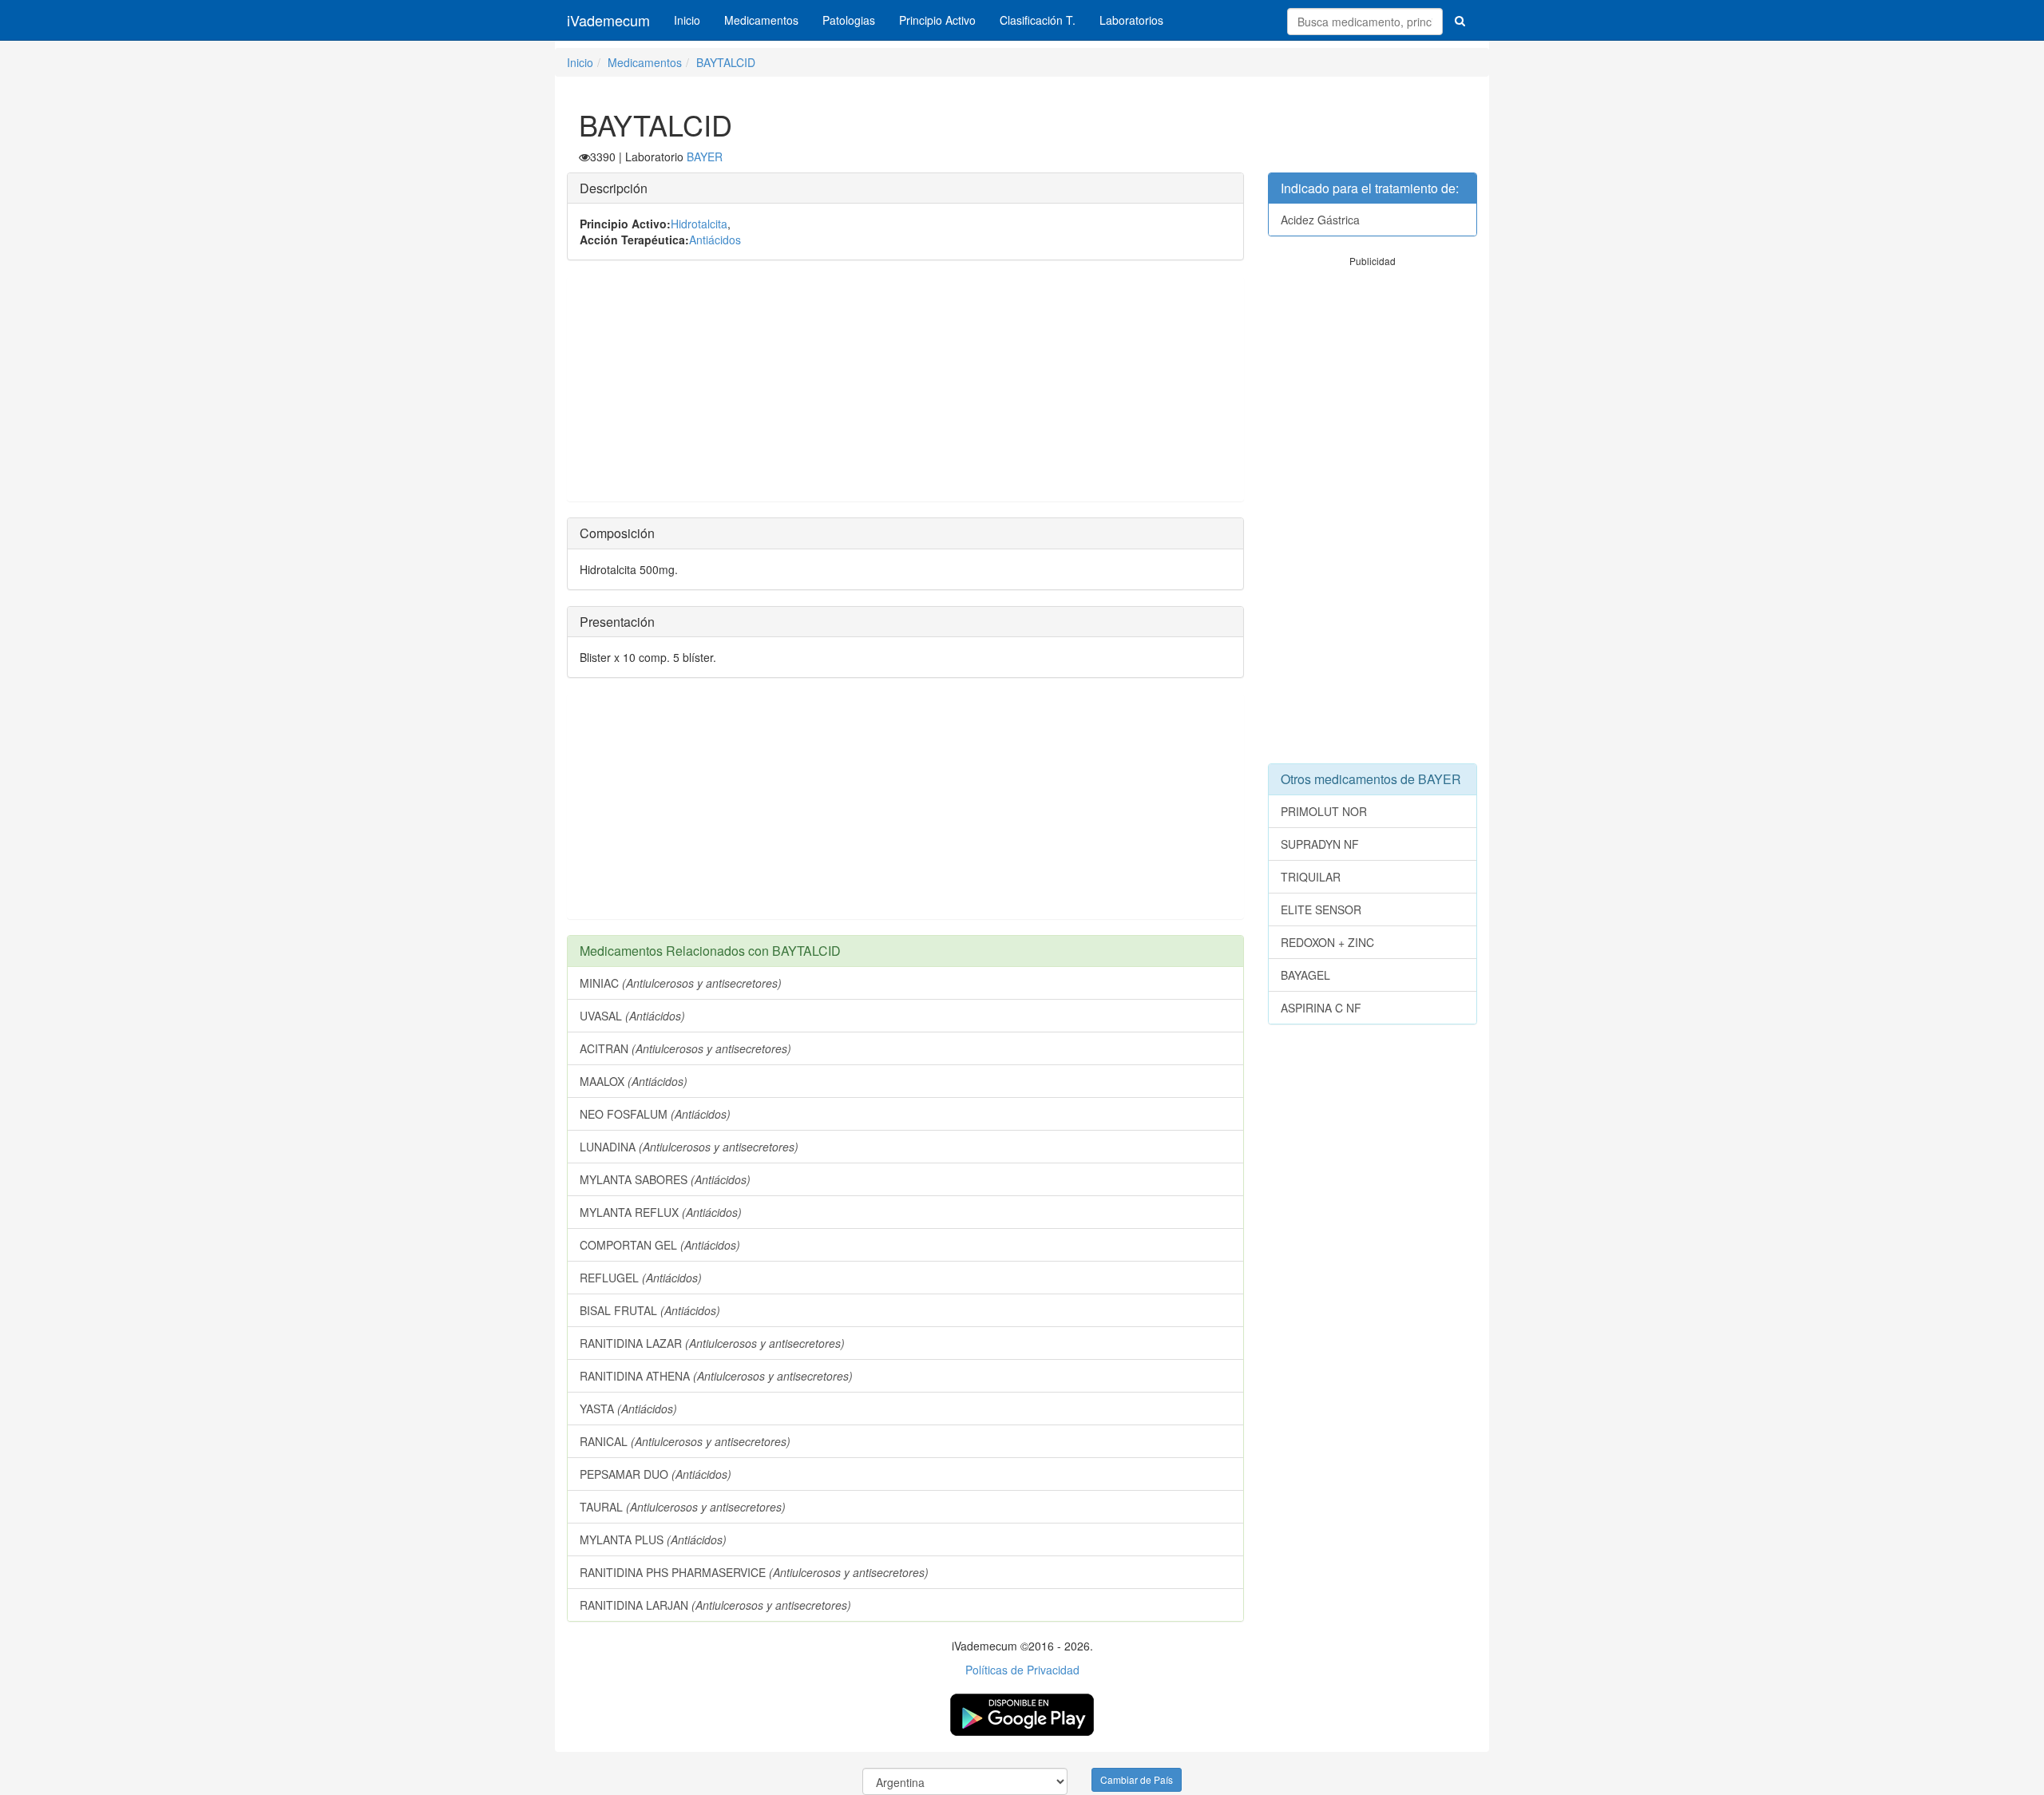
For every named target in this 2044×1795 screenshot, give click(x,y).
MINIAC (681, 983)
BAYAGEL (1305, 975)
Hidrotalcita (699, 224)
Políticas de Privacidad (1022, 1670)
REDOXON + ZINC (1327, 942)
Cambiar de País (1137, 1779)
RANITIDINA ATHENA (716, 1376)
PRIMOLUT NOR (1324, 811)
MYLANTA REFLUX (661, 1212)
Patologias (849, 20)
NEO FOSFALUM (655, 1114)
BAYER (705, 157)
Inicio (687, 20)
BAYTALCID (726, 62)
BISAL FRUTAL (650, 1310)
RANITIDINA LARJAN (715, 1605)
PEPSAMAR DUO (656, 1474)
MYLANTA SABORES (665, 1179)
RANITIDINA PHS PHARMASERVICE (754, 1572)
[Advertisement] (905, 389)
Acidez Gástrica (1320, 220)
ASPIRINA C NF (1321, 1008)
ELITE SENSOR (1321, 909)
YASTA (628, 1409)
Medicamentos (761, 20)
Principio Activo (937, 20)
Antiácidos (715, 240)
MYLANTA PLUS (653, 1539)
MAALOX (634, 1081)
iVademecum (608, 20)
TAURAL (683, 1507)
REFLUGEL (641, 1278)
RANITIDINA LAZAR (712, 1343)
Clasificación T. (1038, 20)
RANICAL (685, 1441)
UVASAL (632, 1016)
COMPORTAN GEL (660, 1245)
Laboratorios (1131, 20)
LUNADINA (689, 1147)
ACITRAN (685, 1048)
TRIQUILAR (1311, 877)
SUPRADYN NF (1320, 844)
